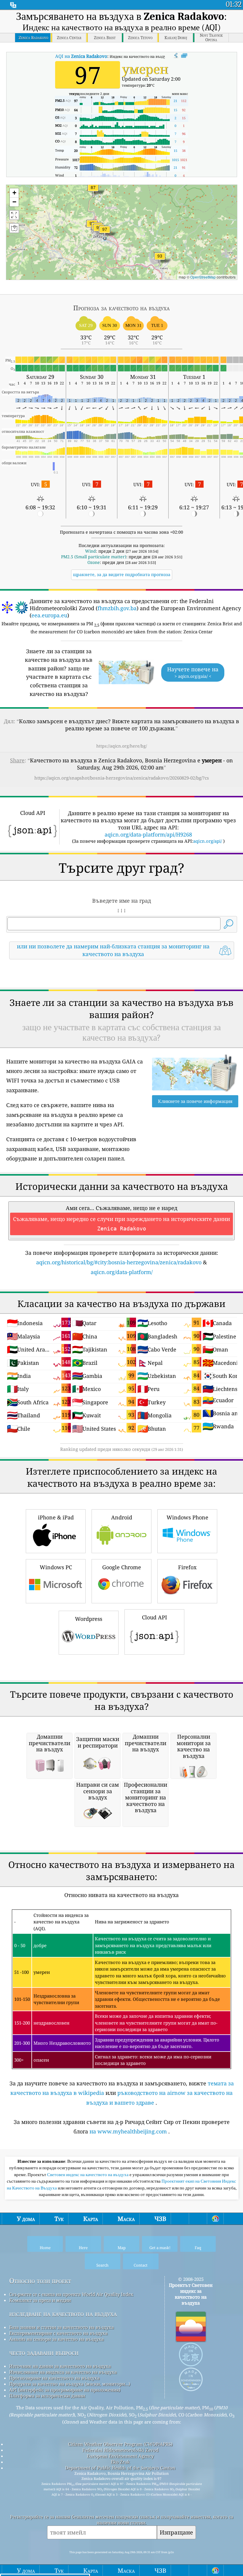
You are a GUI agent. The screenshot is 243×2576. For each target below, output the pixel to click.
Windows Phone (187, 1517)
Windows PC (56, 1567)
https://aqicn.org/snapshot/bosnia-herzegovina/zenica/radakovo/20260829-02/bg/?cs (122, 778)
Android (122, 1517)
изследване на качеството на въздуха (63, 2314)
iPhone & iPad (56, 1517)
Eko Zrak (120, 2462)
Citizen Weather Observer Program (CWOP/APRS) (120, 2444)
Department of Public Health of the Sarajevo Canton (120, 2468)
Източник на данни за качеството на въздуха (60, 2366)
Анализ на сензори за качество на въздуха (56, 2339)
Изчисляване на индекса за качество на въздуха (63, 2372)
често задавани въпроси (44, 2352)
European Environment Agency (120, 2456)
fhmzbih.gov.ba (117, 608)
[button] (105, 233)
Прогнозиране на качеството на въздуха (54, 2378)
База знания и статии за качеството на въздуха (61, 2327)
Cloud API (155, 1617)
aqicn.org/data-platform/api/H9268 (148, 834)
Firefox (187, 1567)
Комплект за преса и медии (40, 2300)
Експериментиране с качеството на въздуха (58, 2333)
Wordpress (89, 1619)
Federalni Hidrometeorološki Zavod (120, 2450)
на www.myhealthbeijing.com (128, 2131)
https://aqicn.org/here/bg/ (122, 746)
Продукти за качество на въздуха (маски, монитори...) (70, 2384)
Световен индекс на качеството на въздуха (88, 2175)
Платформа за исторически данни (47, 2396)
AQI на (81, 56)
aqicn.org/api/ (208, 841)
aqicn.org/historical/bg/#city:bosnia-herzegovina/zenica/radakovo (119, 1262)
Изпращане (176, 2532)
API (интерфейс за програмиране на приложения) (65, 2390)
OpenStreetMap (203, 277)
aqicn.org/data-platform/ (122, 1272)
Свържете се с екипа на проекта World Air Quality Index (71, 2294)
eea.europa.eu (49, 615)
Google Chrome (122, 1567)
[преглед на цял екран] (184, 56)
